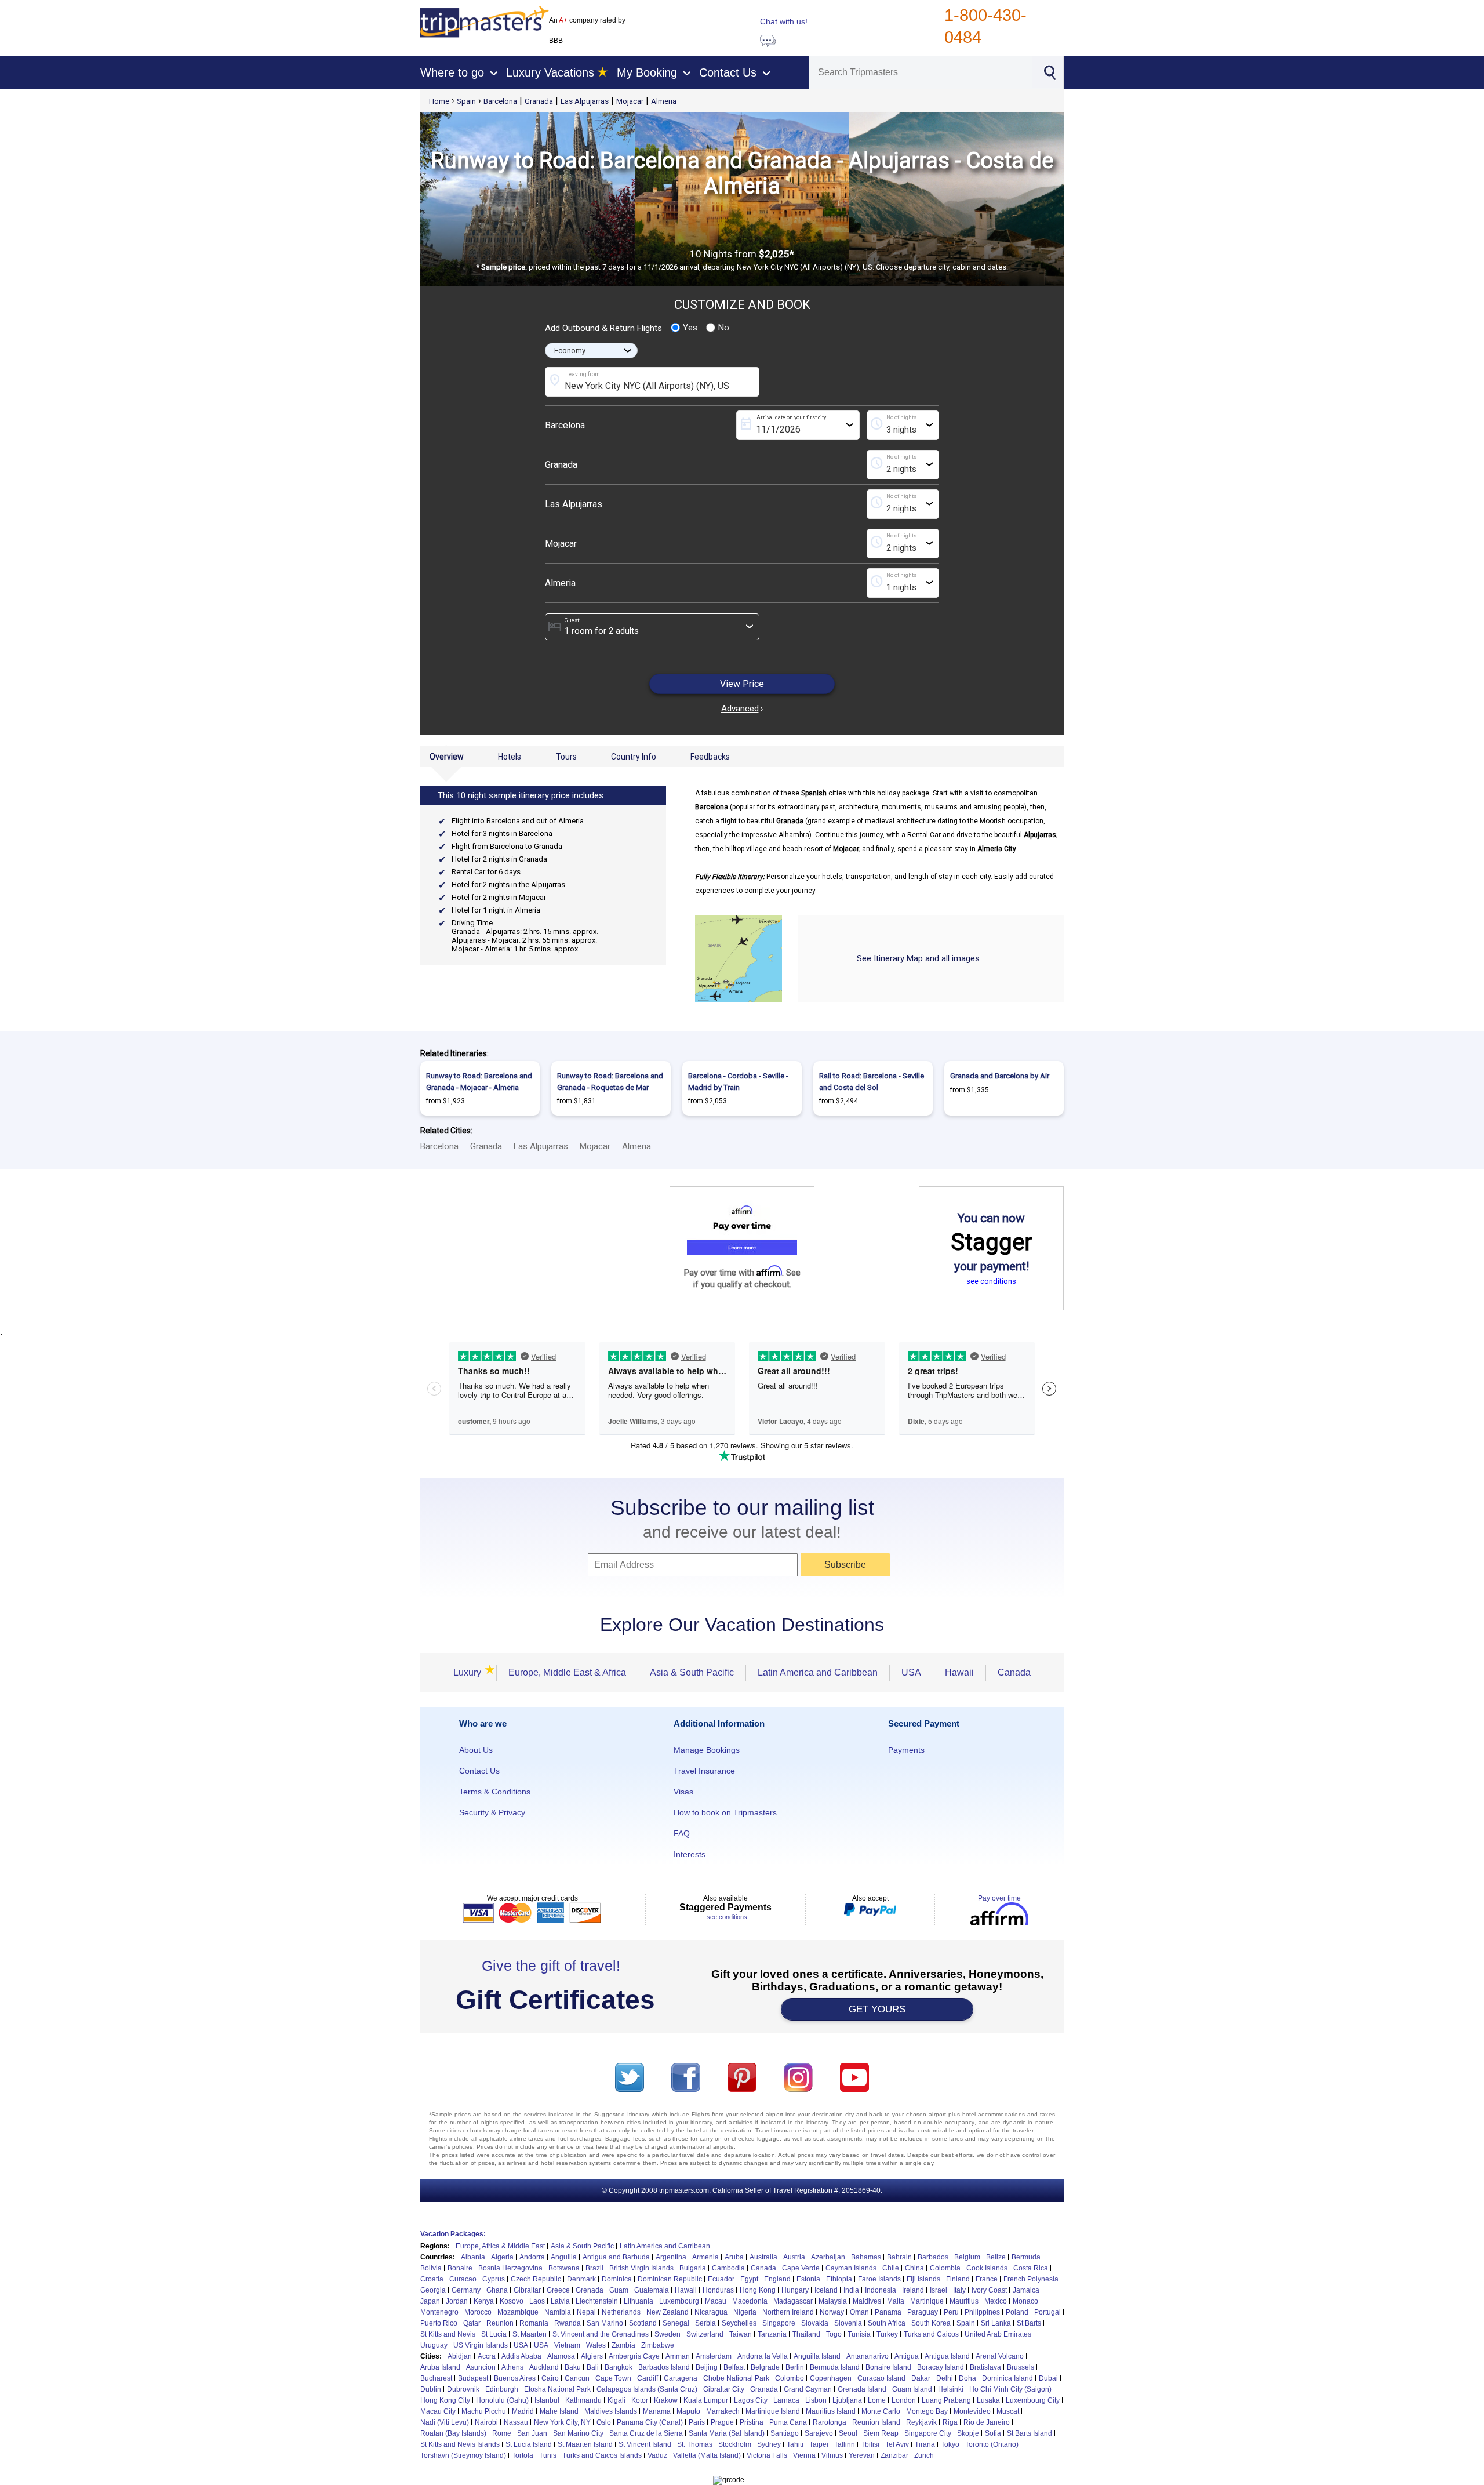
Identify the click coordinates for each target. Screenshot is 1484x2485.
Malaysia (833, 2301)
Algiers (592, 2356)
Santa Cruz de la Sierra (646, 2433)
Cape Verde (801, 2268)
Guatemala (652, 2290)
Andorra (532, 2257)
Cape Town (613, 2378)
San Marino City (578, 2433)
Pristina (752, 2422)
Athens (512, 2367)
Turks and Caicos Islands (602, 2455)
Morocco (478, 2312)
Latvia (560, 2301)
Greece (558, 2290)
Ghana (497, 2290)
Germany (466, 2290)
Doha (967, 2378)
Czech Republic (536, 2279)
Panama (888, 2312)
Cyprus (494, 2279)
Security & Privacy (492, 1812)
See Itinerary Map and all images (918, 958)
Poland (1017, 2312)
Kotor (640, 2400)
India (851, 2290)
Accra (487, 2356)
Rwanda (568, 2323)
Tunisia (859, 2334)
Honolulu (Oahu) (502, 2400)
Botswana (564, 2268)
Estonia (808, 2279)
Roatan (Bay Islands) (453, 2433)
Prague (722, 2422)
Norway (832, 2312)
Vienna (804, 2455)
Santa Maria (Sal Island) (727, 2433)
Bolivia (431, 2268)
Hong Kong (758, 2290)
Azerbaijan (828, 2257)
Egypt (749, 2279)
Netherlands (621, 2312)
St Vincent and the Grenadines (601, 2334)
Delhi (945, 2378)
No (724, 328)
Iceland (826, 2290)
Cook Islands (987, 2268)
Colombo (790, 2378)
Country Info (634, 757)
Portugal (1047, 2312)
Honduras (718, 2290)
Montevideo (972, 2411)
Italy (959, 2290)
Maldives (867, 2301)
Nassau (516, 2422)
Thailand (806, 2334)
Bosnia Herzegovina (510, 2268)
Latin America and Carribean (665, 2246)
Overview (447, 757)
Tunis (548, 2455)
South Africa (887, 2323)
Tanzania (772, 2334)
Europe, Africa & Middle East (500, 2246)
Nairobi (486, 2422)
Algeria (502, 2257)
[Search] (1049, 71)
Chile (891, 2268)
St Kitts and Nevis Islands (460, 2444)
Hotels (510, 757)
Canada (1014, 1672)
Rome (502, 2433)
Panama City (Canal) (650, 2422)
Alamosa (561, 2356)
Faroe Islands (879, 2279)
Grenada (590, 2290)
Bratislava (985, 2367)
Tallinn (845, 2444)
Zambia (623, 2345)
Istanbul (547, 2400)
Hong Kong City (445, 2400)
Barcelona (500, 101)
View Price (742, 684)
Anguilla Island (817, 2356)
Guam (619, 2290)
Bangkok (619, 2367)
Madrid (523, 2411)
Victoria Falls (767, 2455)
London (904, 2400)
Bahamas (866, 2257)
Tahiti (795, 2444)
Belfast (734, 2367)
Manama (657, 2411)
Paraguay (923, 2312)
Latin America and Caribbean (818, 1672)
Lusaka (988, 2400)
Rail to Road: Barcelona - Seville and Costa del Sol (872, 1082)
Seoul (848, 2433)
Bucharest (436, 2378)
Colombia (945, 2268)
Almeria (664, 101)
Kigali (616, 2400)
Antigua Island (947, 2356)
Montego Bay (927, 2411)
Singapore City (928, 2433)
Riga (950, 2422)
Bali (593, 2367)
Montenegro (439, 2312)
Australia (763, 2257)
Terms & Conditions (495, 1792)
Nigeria (745, 2312)
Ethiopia (839, 2279)
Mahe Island (559, 2411)
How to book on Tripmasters (725, 1812)
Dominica (617, 2279)
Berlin (795, 2367)
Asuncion (481, 2367)
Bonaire (460, 2268)
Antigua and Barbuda (616, 2257)
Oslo (604, 2422)
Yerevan (862, 2455)
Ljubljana (847, 2400)
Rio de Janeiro (987, 2422)
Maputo (688, 2411)
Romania (534, 2323)
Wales (596, 2345)
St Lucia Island (529, 2444)
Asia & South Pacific (692, 1672)
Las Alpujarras (585, 101)
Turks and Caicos (931, 2334)
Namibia (558, 2312)
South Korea (931, 2323)
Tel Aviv (897, 2444)
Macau (716, 2301)
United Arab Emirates (998, 2334)
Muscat (1008, 2411)
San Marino (605, 2323)
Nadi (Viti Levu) (445, 2422)
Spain (466, 101)
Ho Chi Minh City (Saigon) (1010, 2389)
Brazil (594, 2268)
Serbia (705, 2323)
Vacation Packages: (453, 2234)
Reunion (500, 2323)
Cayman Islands (851, 2268)
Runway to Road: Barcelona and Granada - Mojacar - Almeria (479, 1082)
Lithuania (639, 2301)
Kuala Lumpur (706, 2400)
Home (439, 101)
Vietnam (567, 2345)
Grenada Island (862, 2389)
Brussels (1021, 2367)
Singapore (779, 2323)
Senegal (676, 2323)
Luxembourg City (1033, 2400)
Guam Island (912, 2389)
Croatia (432, 2279)
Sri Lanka (996, 2323)
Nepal (586, 2312)
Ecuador (721, 2279)
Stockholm (735, 2444)
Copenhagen (831, 2378)
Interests (690, 1854)
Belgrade (765, 2367)
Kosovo (512, 2301)
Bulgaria (693, 2268)
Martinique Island (773, 2411)
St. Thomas (695, 2444)
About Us (476, 1750)
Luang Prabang (946, 2400)
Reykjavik (921, 2422)
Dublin (431, 2389)
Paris (697, 2422)
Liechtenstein (597, 2301)
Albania (473, 2257)
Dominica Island (1007, 2378)
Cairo (550, 2378)
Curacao (463, 2279)
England (777, 2279)
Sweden (668, 2334)
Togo (834, 2334)
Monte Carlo (881, 2411)
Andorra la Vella (763, 2356)
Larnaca (786, 2400)
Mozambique (518, 2312)
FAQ (682, 1833)
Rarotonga (830, 2422)
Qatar (472, 2323)
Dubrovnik (463, 2389)
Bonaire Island (888, 2367)
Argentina (671, 2257)
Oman (859, 2312)
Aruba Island (440, 2367)
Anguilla (564, 2257)
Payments (906, 1750)
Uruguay (434, 2345)
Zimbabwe (658, 2345)
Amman (678, 2356)
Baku (573, 2367)
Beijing (707, 2367)
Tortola (523, 2455)
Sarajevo (819, 2433)
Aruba (734, 2257)
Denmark (581, 2279)
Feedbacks (710, 757)
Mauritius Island (831, 2411)
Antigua (907, 2356)
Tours (566, 757)
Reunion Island (876, 2422)
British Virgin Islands (641, 2268)
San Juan (532, 2433)
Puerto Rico (439, 2323)
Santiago (785, 2433)
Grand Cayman (808, 2389)
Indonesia (881, 2290)
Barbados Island (664, 2367)
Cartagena (681, 2378)
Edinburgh (502, 2389)
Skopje (968, 2433)
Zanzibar (894, 2455)
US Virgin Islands (481, 2345)
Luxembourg (679, 2301)
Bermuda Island (835, 2367)
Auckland (544, 2367)
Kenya (484, 2301)
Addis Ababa (521, 2356)
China (914, 2268)
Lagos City (751, 2400)
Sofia (993, 2433)
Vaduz (657, 2455)
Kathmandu (583, 2400)
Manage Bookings (707, 1750)
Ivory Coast (989, 2290)
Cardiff (648, 2378)
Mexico (996, 2301)
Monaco (1025, 2301)
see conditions (991, 1281)
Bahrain (899, 2257)
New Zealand (668, 2312)
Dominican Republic (670, 2279)
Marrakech (723, 2411)
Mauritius (964, 2301)
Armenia (705, 2257)
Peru (951, 2312)
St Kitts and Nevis (448, 2334)
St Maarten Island (585, 2444)
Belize (996, 2257)
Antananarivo (868, 2356)
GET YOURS (877, 2009)
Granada (539, 101)
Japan (430, 2301)
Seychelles (739, 2323)
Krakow (666, 2400)
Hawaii (959, 1672)
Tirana (925, 2444)
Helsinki (951, 2389)
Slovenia (848, 2323)
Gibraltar (527, 2290)
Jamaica (1026, 2290)
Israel (939, 2290)
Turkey (887, 2334)
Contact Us (479, 1771)
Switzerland (705, 2334)
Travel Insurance (704, 1771)
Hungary (795, 2290)
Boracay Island (941, 2367)
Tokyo (950, 2444)
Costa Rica (1031, 2268)
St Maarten (530, 2334)
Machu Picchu (484, 2411)
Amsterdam (714, 2356)
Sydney (769, 2444)
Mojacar (630, 101)
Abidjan (460, 2356)
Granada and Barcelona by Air (1000, 1076)
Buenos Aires (515, 2378)
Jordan (457, 2301)
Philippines (982, 2312)
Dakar (921, 2378)
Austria (794, 2257)
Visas (683, 1792)
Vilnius (832, 2455)
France (987, 2279)
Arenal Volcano (1000, 2356)
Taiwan (741, 2334)
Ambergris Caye (634, 2356)
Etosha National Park (557, 2389)
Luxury (469, 1672)
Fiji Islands (923, 2279)
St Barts (1029, 2323)
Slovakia (815, 2323)
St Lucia (494, 2334)
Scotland (643, 2323)
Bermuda (1026, 2257)
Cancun (577, 2378)
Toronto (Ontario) (992, 2444)
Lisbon (816, 2400)
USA (911, 1672)
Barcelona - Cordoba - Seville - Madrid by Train (738, 1082)
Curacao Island (881, 2378)
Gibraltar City (724, 2389)
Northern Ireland (788, 2312)
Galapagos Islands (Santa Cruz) (647, 2389)
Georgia (433, 2290)
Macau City (438, 2411)
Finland (958, 2279)
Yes (690, 328)
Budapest (473, 2378)
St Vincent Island (645, 2444)
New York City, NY (562, 2422)
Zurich (924, 2455)
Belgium (967, 2257)
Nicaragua (711, 2312)
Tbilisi (870, 2444)
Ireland (913, 2290)
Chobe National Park (736, 2378)
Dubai (1048, 2378)
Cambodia (728, 2268)
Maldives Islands (611, 2411)
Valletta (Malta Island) (707, 2455)
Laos (537, 2301)
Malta (896, 2301)
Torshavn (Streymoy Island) (463, 2455)
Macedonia (750, 2301)
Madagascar (793, 2301)
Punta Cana (788, 2422)
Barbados (933, 2257)
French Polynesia (1031, 2279)
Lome (877, 2400)
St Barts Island (1030, 2433)
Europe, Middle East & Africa (567, 1672)
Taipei (819, 2444)
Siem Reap (881, 2433)
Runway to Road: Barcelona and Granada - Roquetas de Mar (610, 1082)
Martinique (927, 2301)
